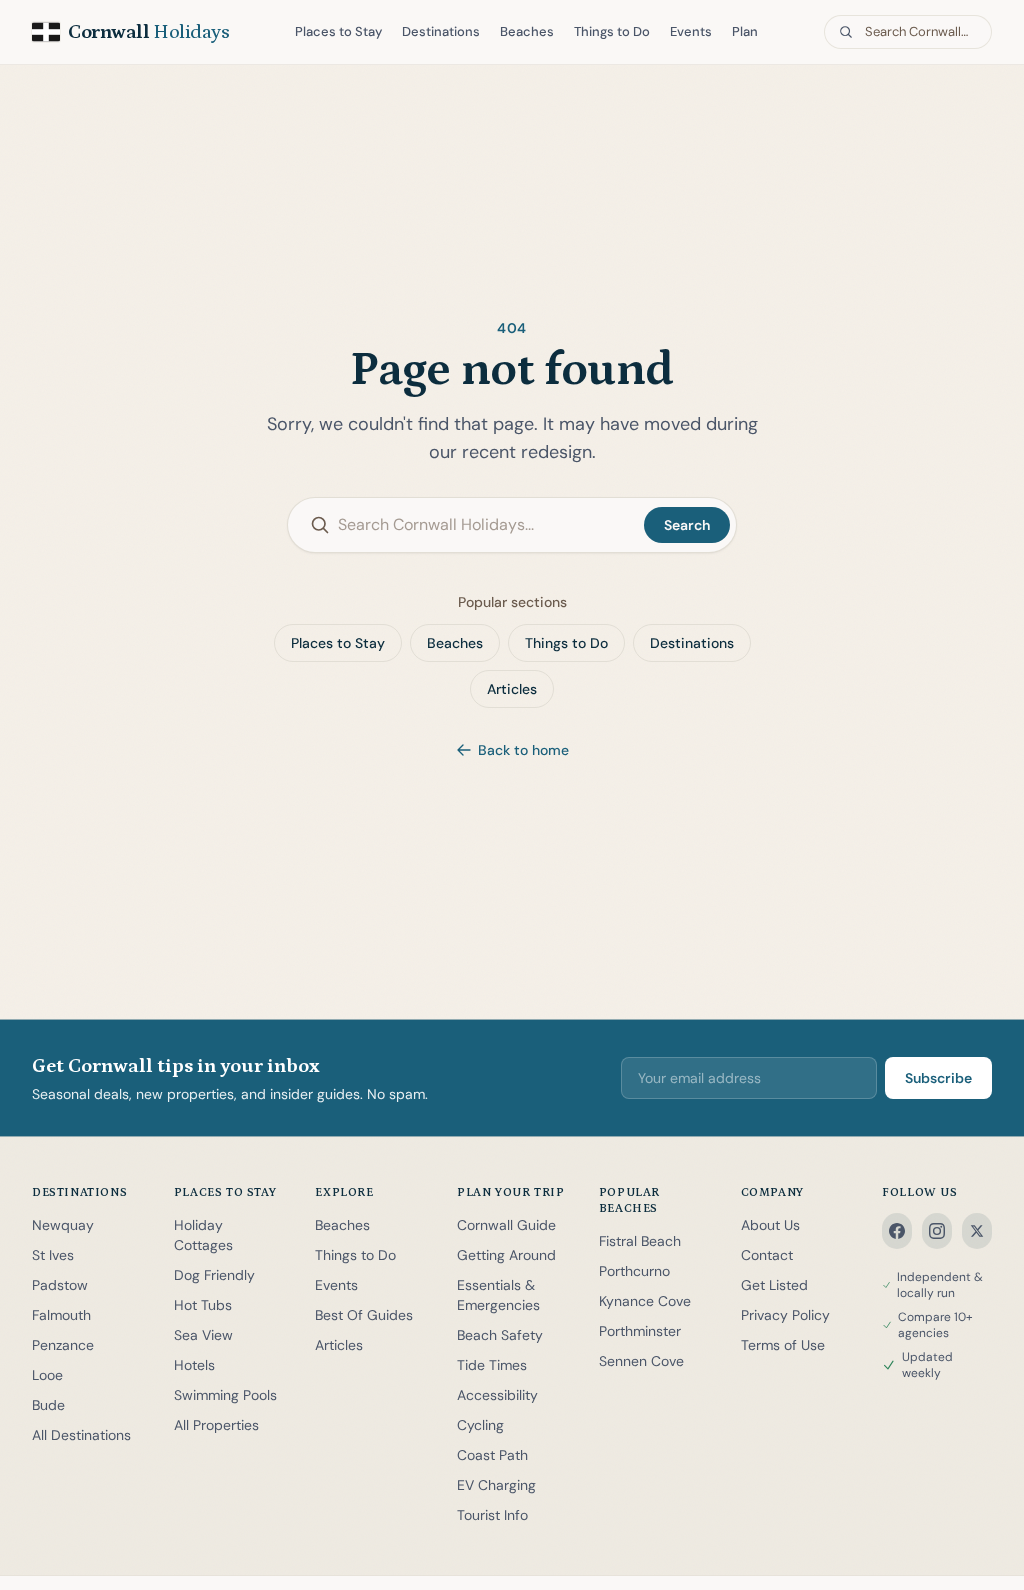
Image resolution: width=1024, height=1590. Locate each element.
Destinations (441, 31)
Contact (767, 1255)
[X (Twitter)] (977, 1231)
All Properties (216, 1425)
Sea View (203, 1335)
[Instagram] (937, 1231)
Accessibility (497, 1395)
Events (691, 31)
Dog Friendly (214, 1275)
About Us (770, 1225)
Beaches (527, 31)
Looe (47, 1375)
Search (687, 525)
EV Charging (496, 1485)
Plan (745, 31)
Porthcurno (634, 1271)
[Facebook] (897, 1231)
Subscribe (938, 1078)
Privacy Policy (785, 1315)
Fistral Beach (640, 1241)
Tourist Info (492, 1515)
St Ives (53, 1255)
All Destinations (81, 1435)
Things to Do (612, 31)
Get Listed (774, 1285)
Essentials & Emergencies (498, 1295)
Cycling (480, 1425)
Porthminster (640, 1331)
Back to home (523, 750)
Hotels (194, 1365)
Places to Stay (338, 31)
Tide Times (492, 1365)
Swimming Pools (225, 1395)
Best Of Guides (364, 1315)
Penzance (63, 1345)
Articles (512, 689)
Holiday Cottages (203, 1235)
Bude (48, 1405)
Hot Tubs (203, 1305)
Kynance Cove (645, 1301)
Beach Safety (500, 1335)
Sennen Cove (641, 1361)
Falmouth (61, 1315)
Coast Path (492, 1455)
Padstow (60, 1285)
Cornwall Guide (506, 1225)
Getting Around (506, 1255)
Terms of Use (783, 1345)
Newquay (63, 1225)
